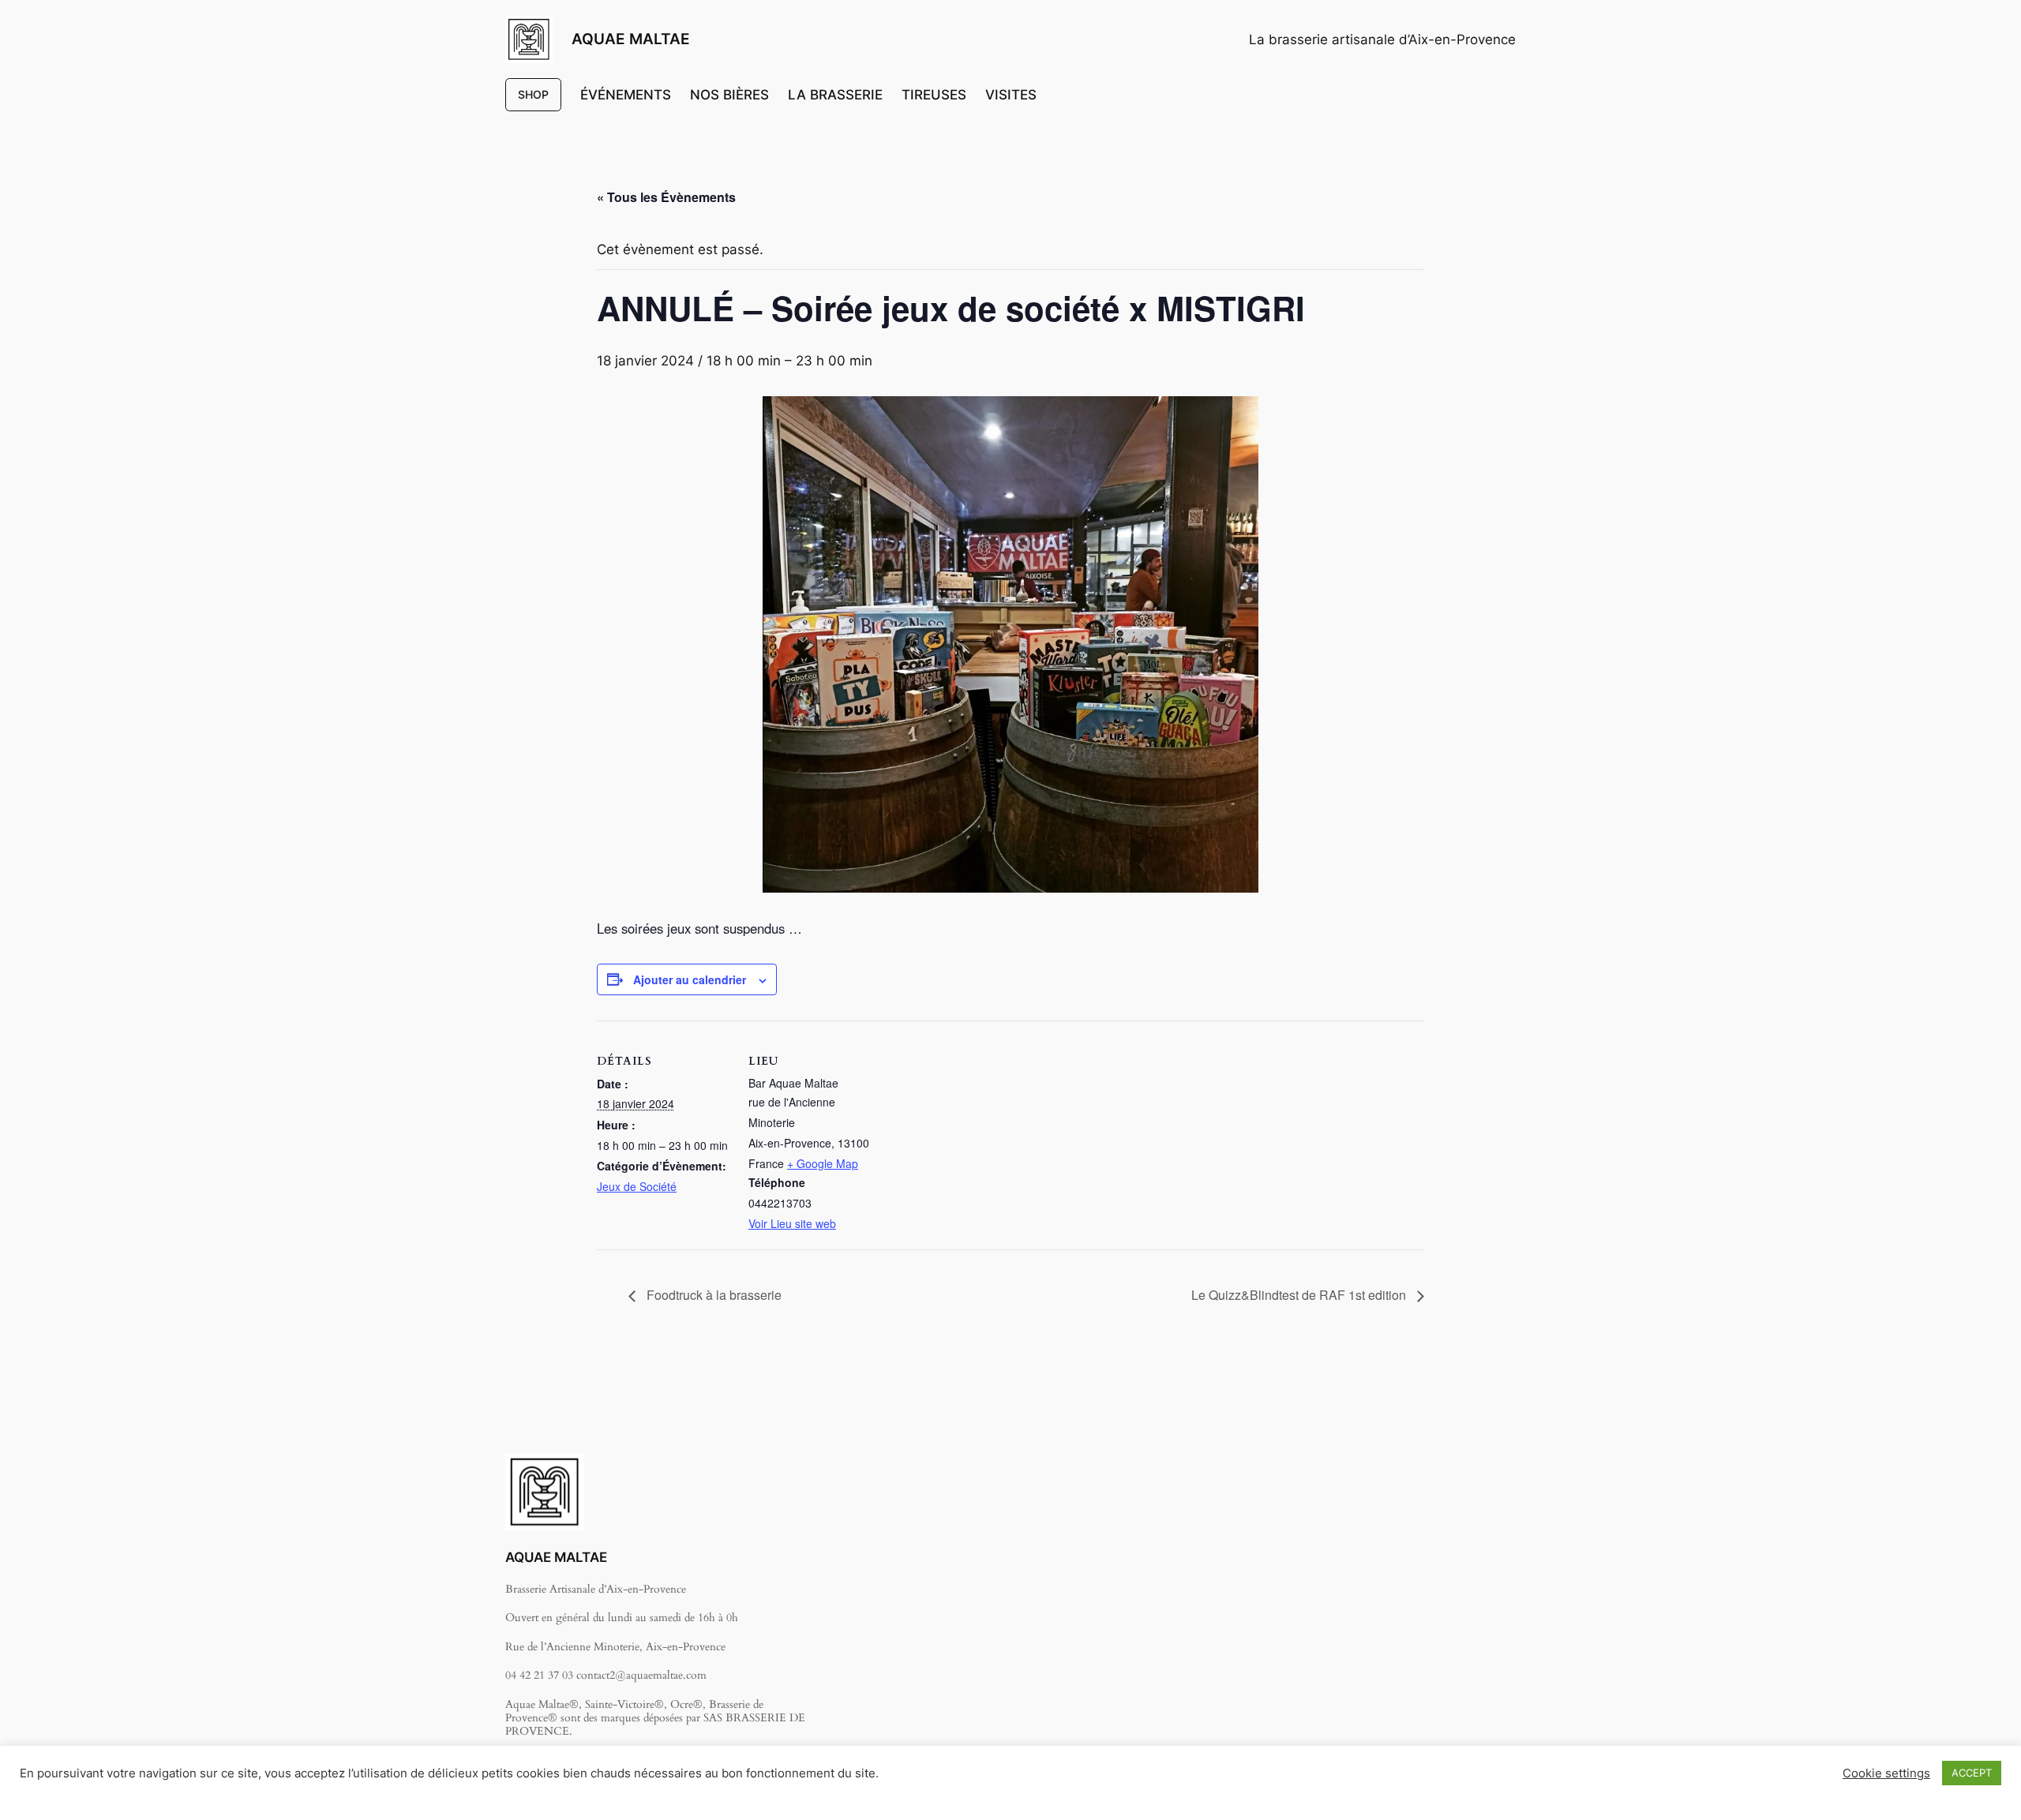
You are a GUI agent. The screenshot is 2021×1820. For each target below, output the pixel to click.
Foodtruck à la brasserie (712, 1295)
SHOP (533, 94)
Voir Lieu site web (792, 1223)
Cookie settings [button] (1886, 1773)
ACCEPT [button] (1972, 1773)
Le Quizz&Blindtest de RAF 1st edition (1300, 1295)
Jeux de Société (637, 1186)
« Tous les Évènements (666, 197)
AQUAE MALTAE (631, 39)
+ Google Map (823, 1163)
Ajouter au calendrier (690, 979)
